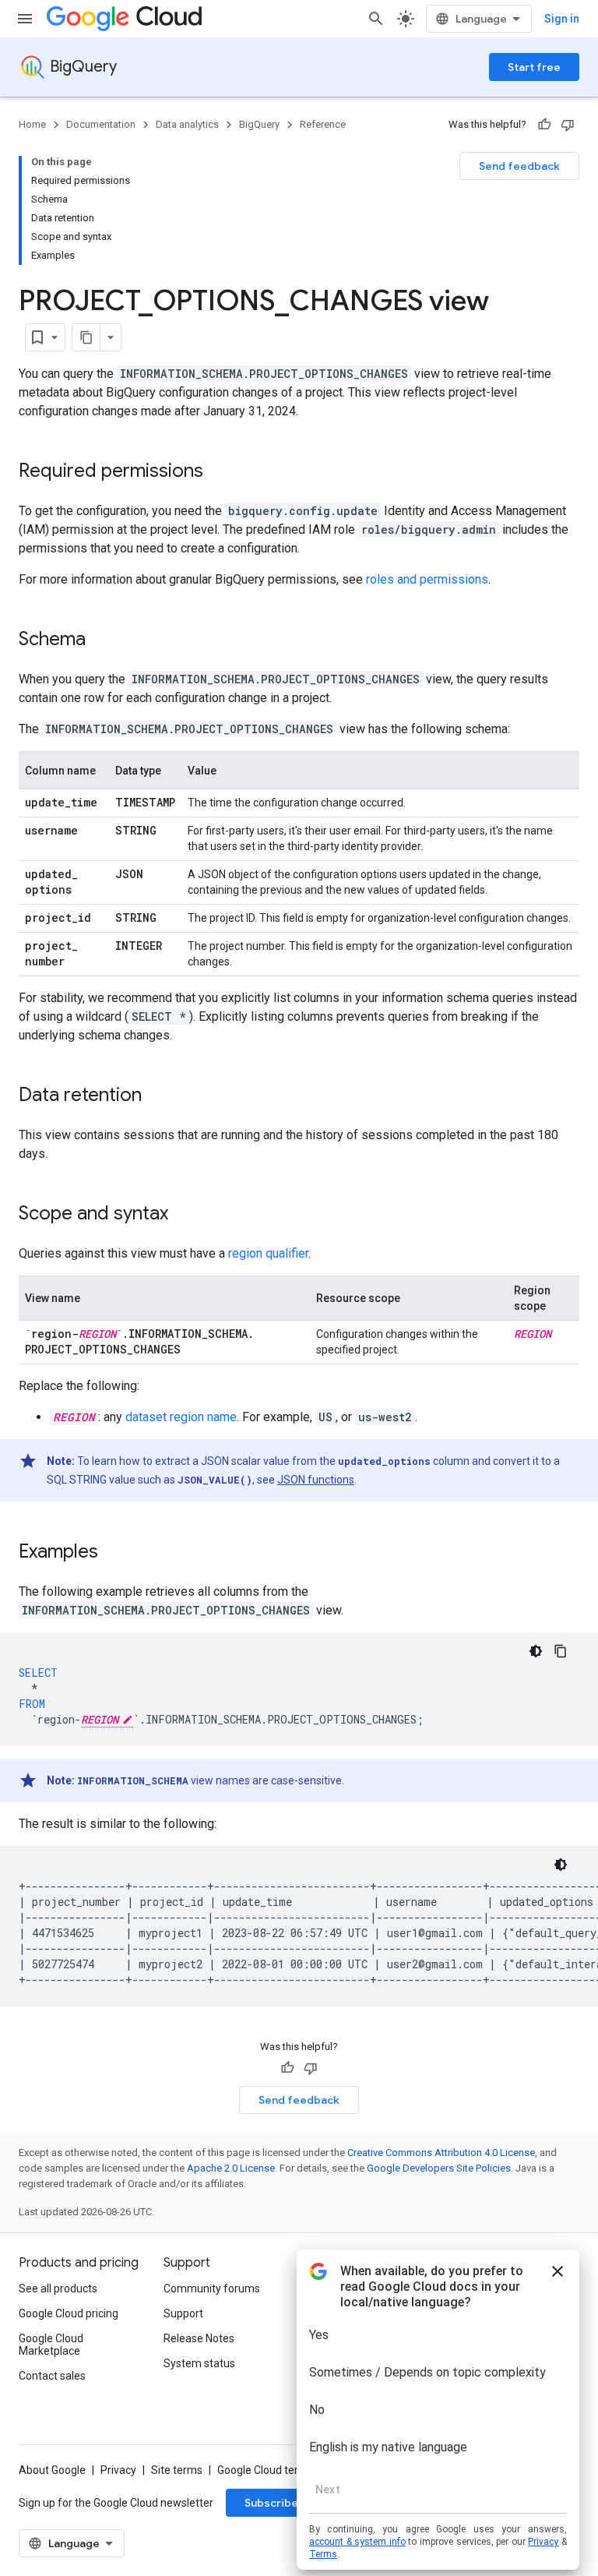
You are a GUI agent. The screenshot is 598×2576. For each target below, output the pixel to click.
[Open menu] (25, 19)
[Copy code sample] (561, 1651)
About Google (52, 2470)
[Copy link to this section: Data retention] (157, 1096)
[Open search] (376, 19)
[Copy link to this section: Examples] (114, 1553)
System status (199, 2363)
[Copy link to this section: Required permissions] (219, 472)
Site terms (177, 2470)
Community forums (212, 2288)
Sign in (562, 19)
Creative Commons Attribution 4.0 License (441, 2153)
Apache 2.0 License (231, 2168)
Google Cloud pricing (69, 2313)
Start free (534, 67)
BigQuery (83, 67)
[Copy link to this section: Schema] (101, 640)
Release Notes (199, 2338)
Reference (323, 124)
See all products (58, 2288)
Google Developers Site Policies (439, 2168)
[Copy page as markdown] (86, 337)
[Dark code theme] (536, 1651)
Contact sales (52, 2376)
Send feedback (519, 166)
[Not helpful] (568, 125)
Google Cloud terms (266, 2470)
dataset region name (181, 1417)
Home (32, 124)
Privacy (118, 2470)
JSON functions (316, 1480)
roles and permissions (427, 579)
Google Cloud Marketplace (51, 2345)
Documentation (101, 124)
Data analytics (187, 124)
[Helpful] (544, 125)
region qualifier (268, 1253)
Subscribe (271, 2503)
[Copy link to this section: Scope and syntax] (184, 1215)
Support (183, 2313)
